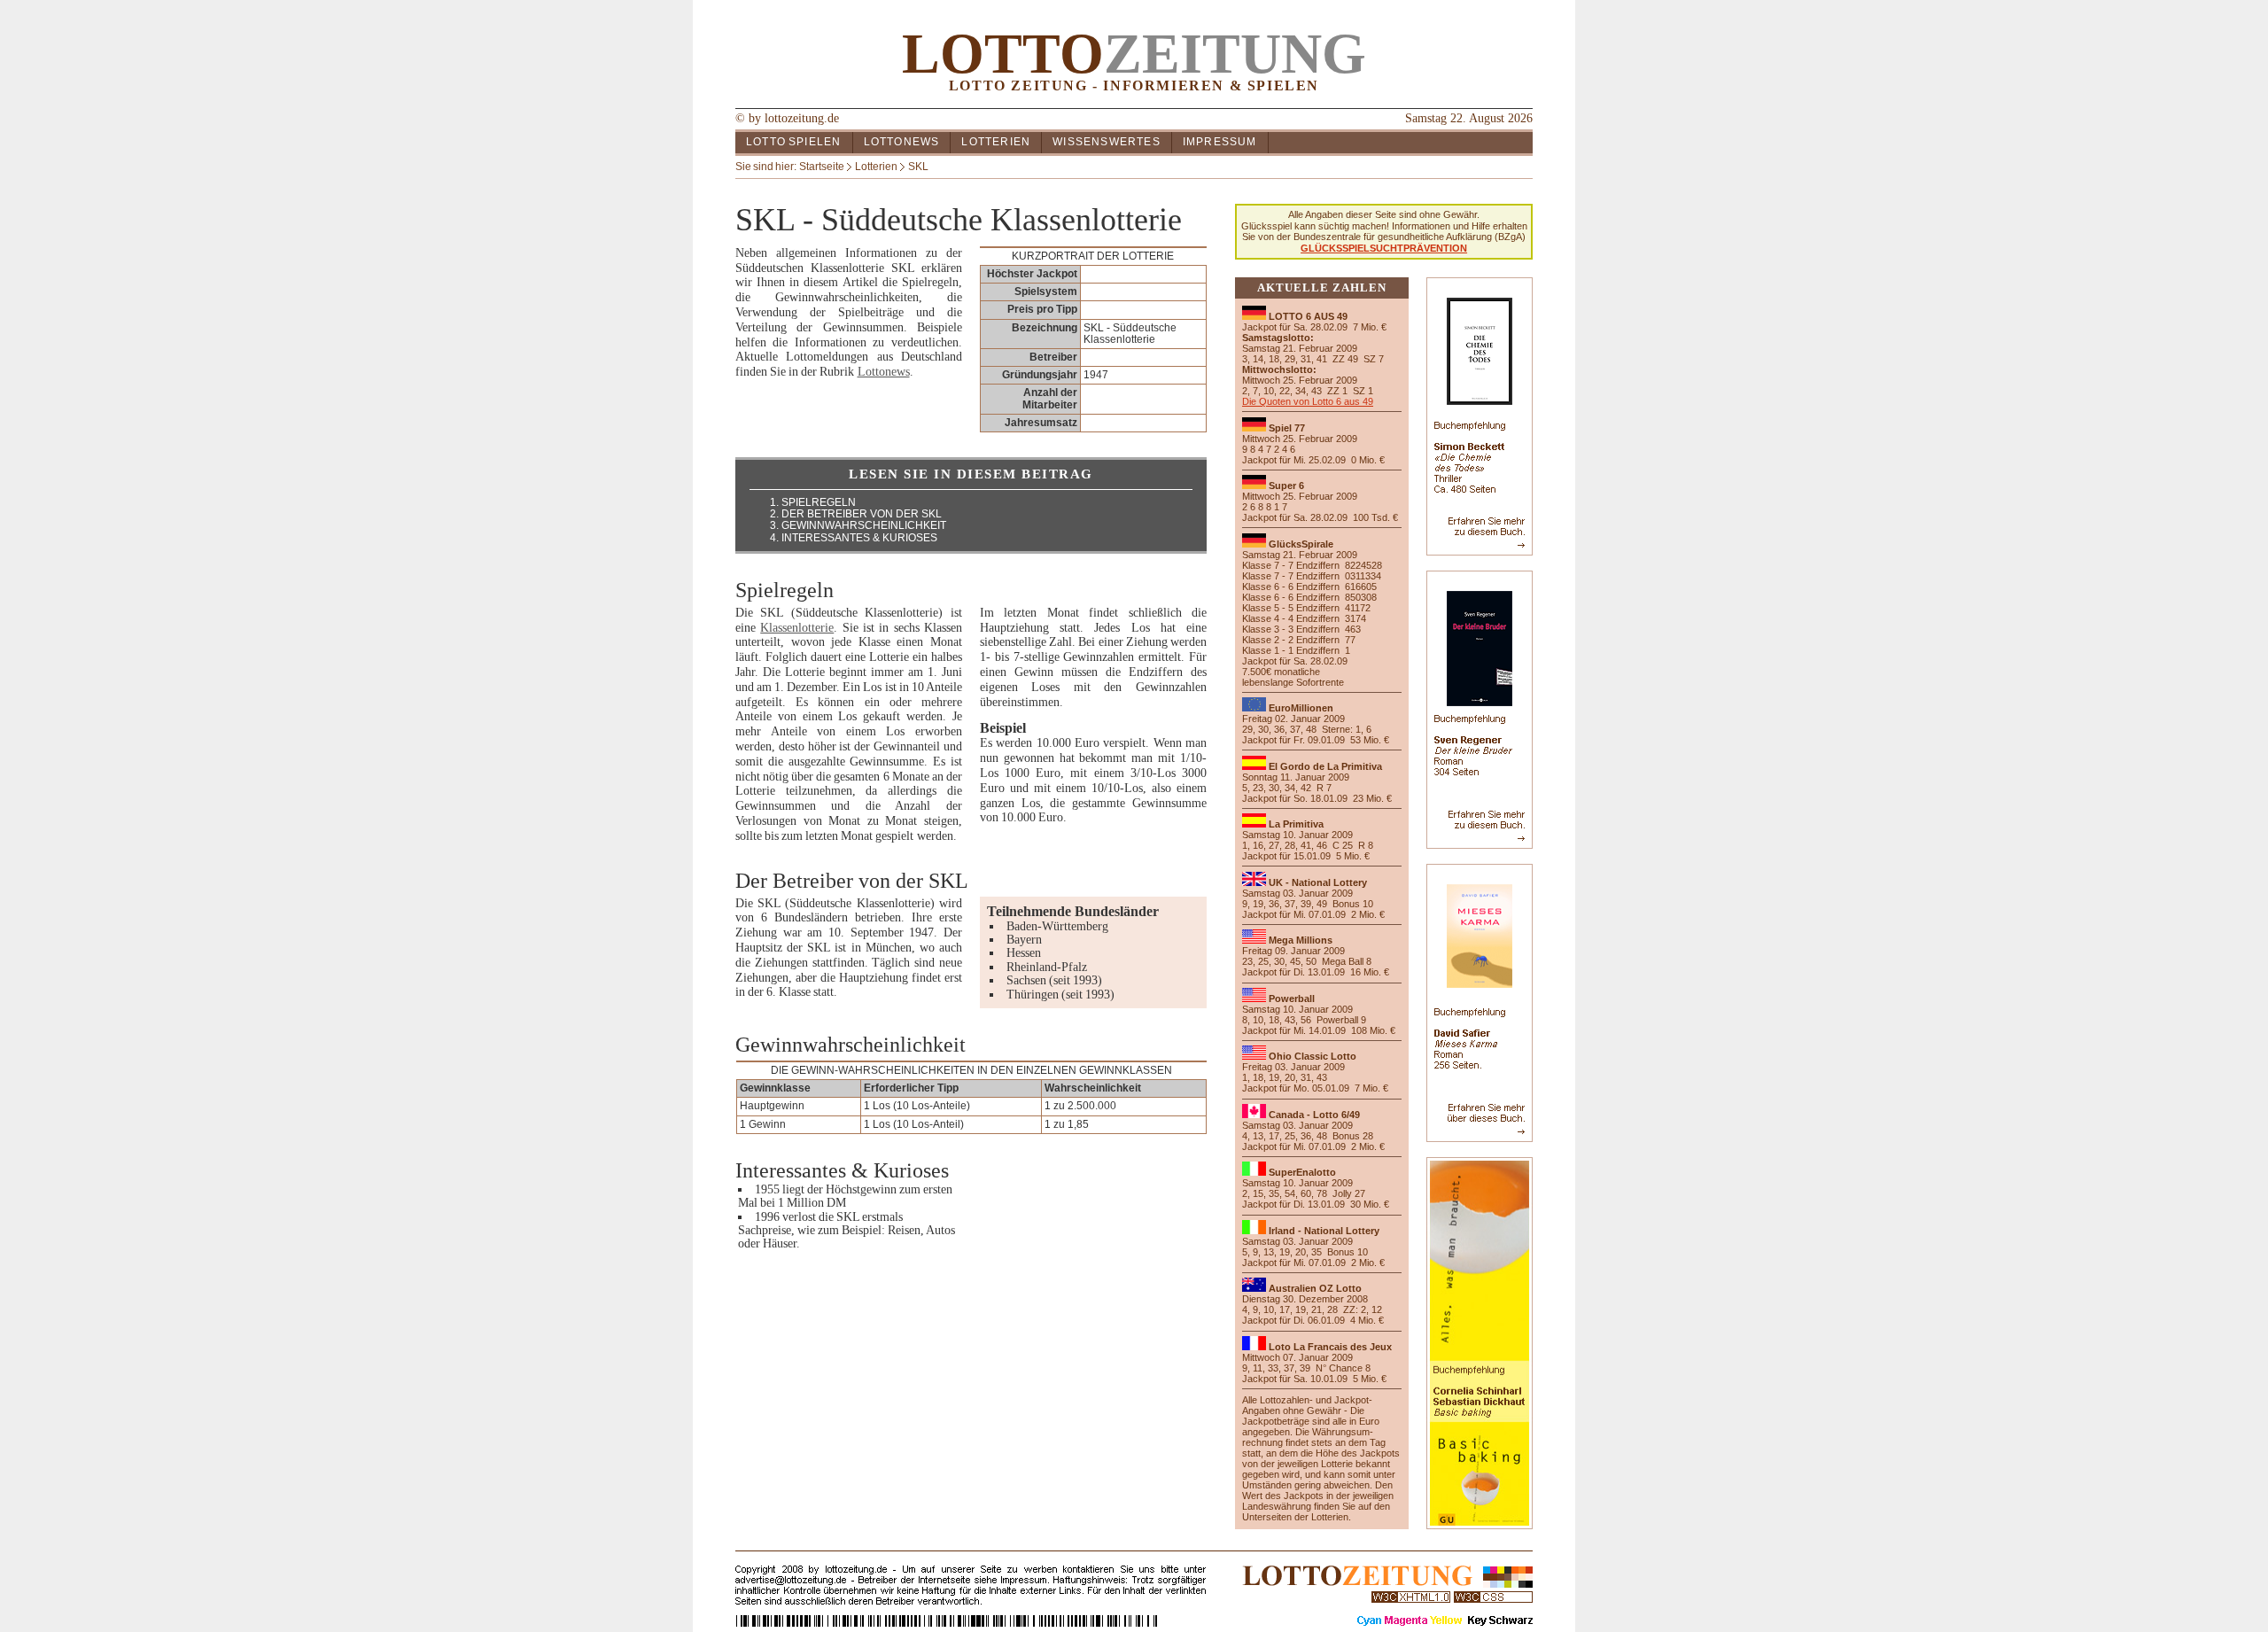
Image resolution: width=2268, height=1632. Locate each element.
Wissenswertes (1107, 142)
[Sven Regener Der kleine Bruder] (1480, 840)
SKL (918, 167)
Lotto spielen (794, 142)
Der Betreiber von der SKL (862, 514)
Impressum (1220, 142)
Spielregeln (819, 502)
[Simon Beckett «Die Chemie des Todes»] (1480, 547)
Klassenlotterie (797, 628)
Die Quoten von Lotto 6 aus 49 (1308, 401)
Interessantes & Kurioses (859, 538)
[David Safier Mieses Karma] (1480, 1134)
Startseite (822, 167)
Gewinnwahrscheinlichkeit (864, 525)
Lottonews (902, 142)
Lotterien (996, 142)
